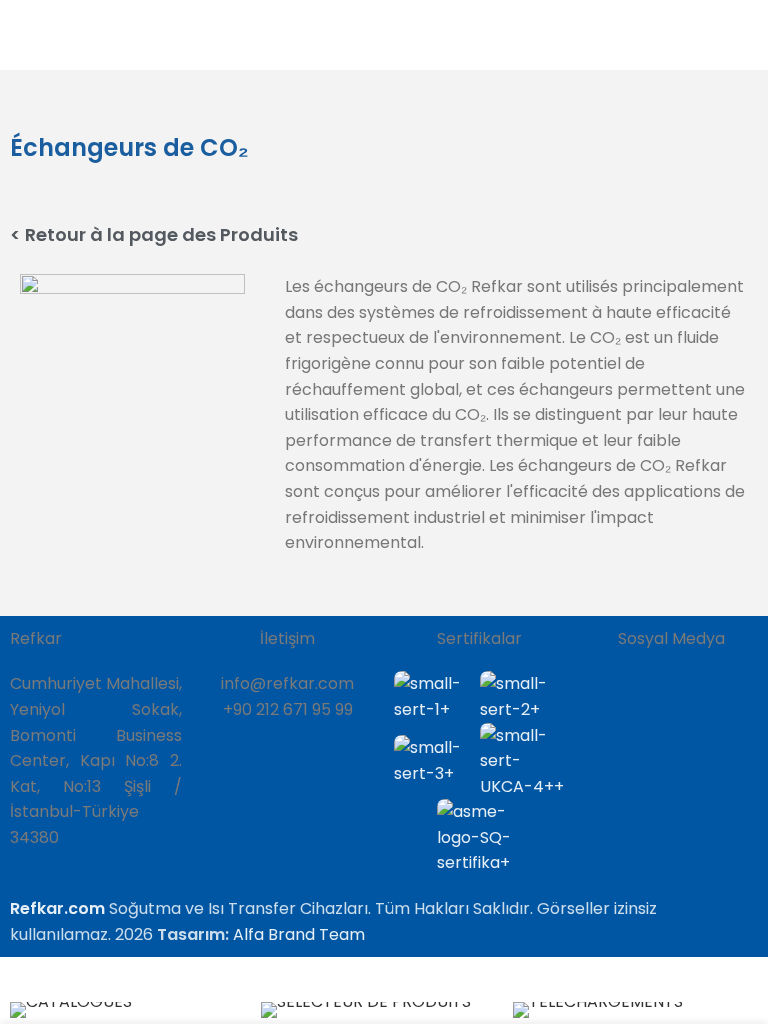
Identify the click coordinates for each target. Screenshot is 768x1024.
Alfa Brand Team (299, 934)
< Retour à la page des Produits (154, 234)
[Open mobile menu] (745, 35)
